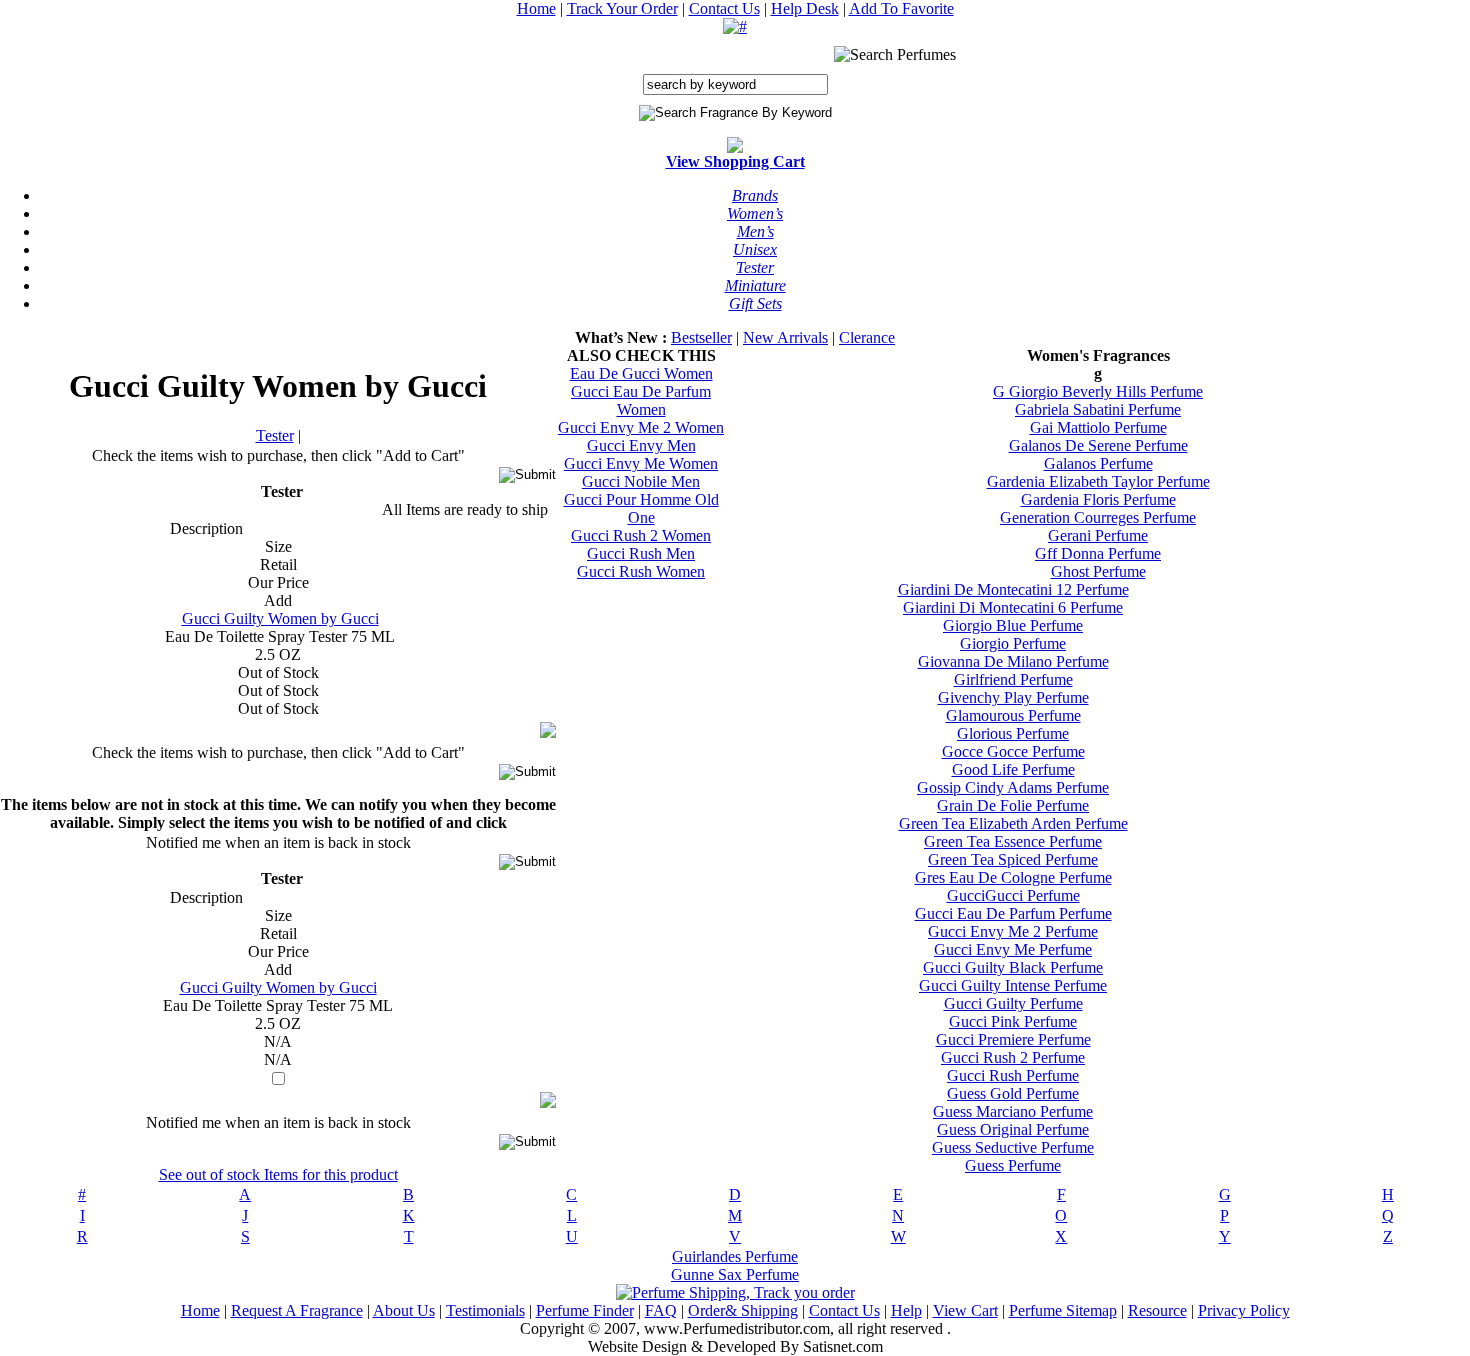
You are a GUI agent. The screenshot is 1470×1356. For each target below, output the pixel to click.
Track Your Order (622, 8)
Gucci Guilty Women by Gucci (280, 618)
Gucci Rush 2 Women (641, 535)
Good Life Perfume (1013, 769)
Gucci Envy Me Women (641, 463)
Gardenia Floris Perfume (1098, 499)
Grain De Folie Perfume (1013, 805)
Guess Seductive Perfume (1013, 1147)
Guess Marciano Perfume (1013, 1111)
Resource (1157, 1310)
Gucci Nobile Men (641, 481)
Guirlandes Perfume (735, 1256)
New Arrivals (785, 337)
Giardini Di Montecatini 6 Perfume (1013, 607)
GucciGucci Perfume (1013, 895)
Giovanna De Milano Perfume (1013, 661)
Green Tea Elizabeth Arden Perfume (1013, 823)
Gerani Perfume (1098, 535)
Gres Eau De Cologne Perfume (1013, 877)
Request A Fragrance (297, 1310)
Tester (275, 435)
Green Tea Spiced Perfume (1013, 859)
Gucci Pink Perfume (1013, 1021)
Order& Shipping (743, 1310)
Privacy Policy (1244, 1310)
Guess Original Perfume (1013, 1129)
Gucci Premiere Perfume (1013, 1039)
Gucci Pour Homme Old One (641, 508)
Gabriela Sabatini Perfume (1098, 409)
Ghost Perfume (1098, 571)
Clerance (867, 337)
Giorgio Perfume (1013, 643)
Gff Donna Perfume (1098, 553)
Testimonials (485, 1310)
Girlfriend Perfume (1013, 679)
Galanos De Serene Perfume (1098, 445)
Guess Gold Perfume (1013, 1093)
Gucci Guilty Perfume (1013, 1003)
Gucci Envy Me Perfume (1013, 949)
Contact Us (724, 8)
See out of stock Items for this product (278, 1174)
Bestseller (701, 337)
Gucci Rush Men (641, 553)
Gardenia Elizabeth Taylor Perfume (1098, 481)
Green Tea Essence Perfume (1013, 841)
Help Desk (805, 8)
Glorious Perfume (1013, 733)
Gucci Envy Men (641, 445)
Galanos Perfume (1098, 463)
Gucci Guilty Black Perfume (1013, 967)
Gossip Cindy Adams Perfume (1013, 787)
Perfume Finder (585, 1310)
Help (906, 1310)
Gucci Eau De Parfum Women (641, 400)
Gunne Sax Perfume (735, 1274)
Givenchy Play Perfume (1013, 697)
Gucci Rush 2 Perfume (1013, 1057)
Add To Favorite (901, 8)
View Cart (965, 1310)
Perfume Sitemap (1063, 1310)
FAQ (661, 1310)
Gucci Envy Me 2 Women (641, 427)
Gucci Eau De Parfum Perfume (1013, 913)
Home (536, 8)
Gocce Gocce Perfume (1013, 751)
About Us (404, 1310)
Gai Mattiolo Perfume (1098, 427)
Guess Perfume (1013, 1165)
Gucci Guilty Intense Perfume (1013, 985)
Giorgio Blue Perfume (1013, 625)
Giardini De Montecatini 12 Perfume (1013, 589)
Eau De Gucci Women (641, 373)
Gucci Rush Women (641, 571)
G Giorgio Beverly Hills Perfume (1098, 391)
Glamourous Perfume (1013, 715)
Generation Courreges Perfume (1098, 517)
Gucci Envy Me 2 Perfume (1013, 931)
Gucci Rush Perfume (1013, 1075)
